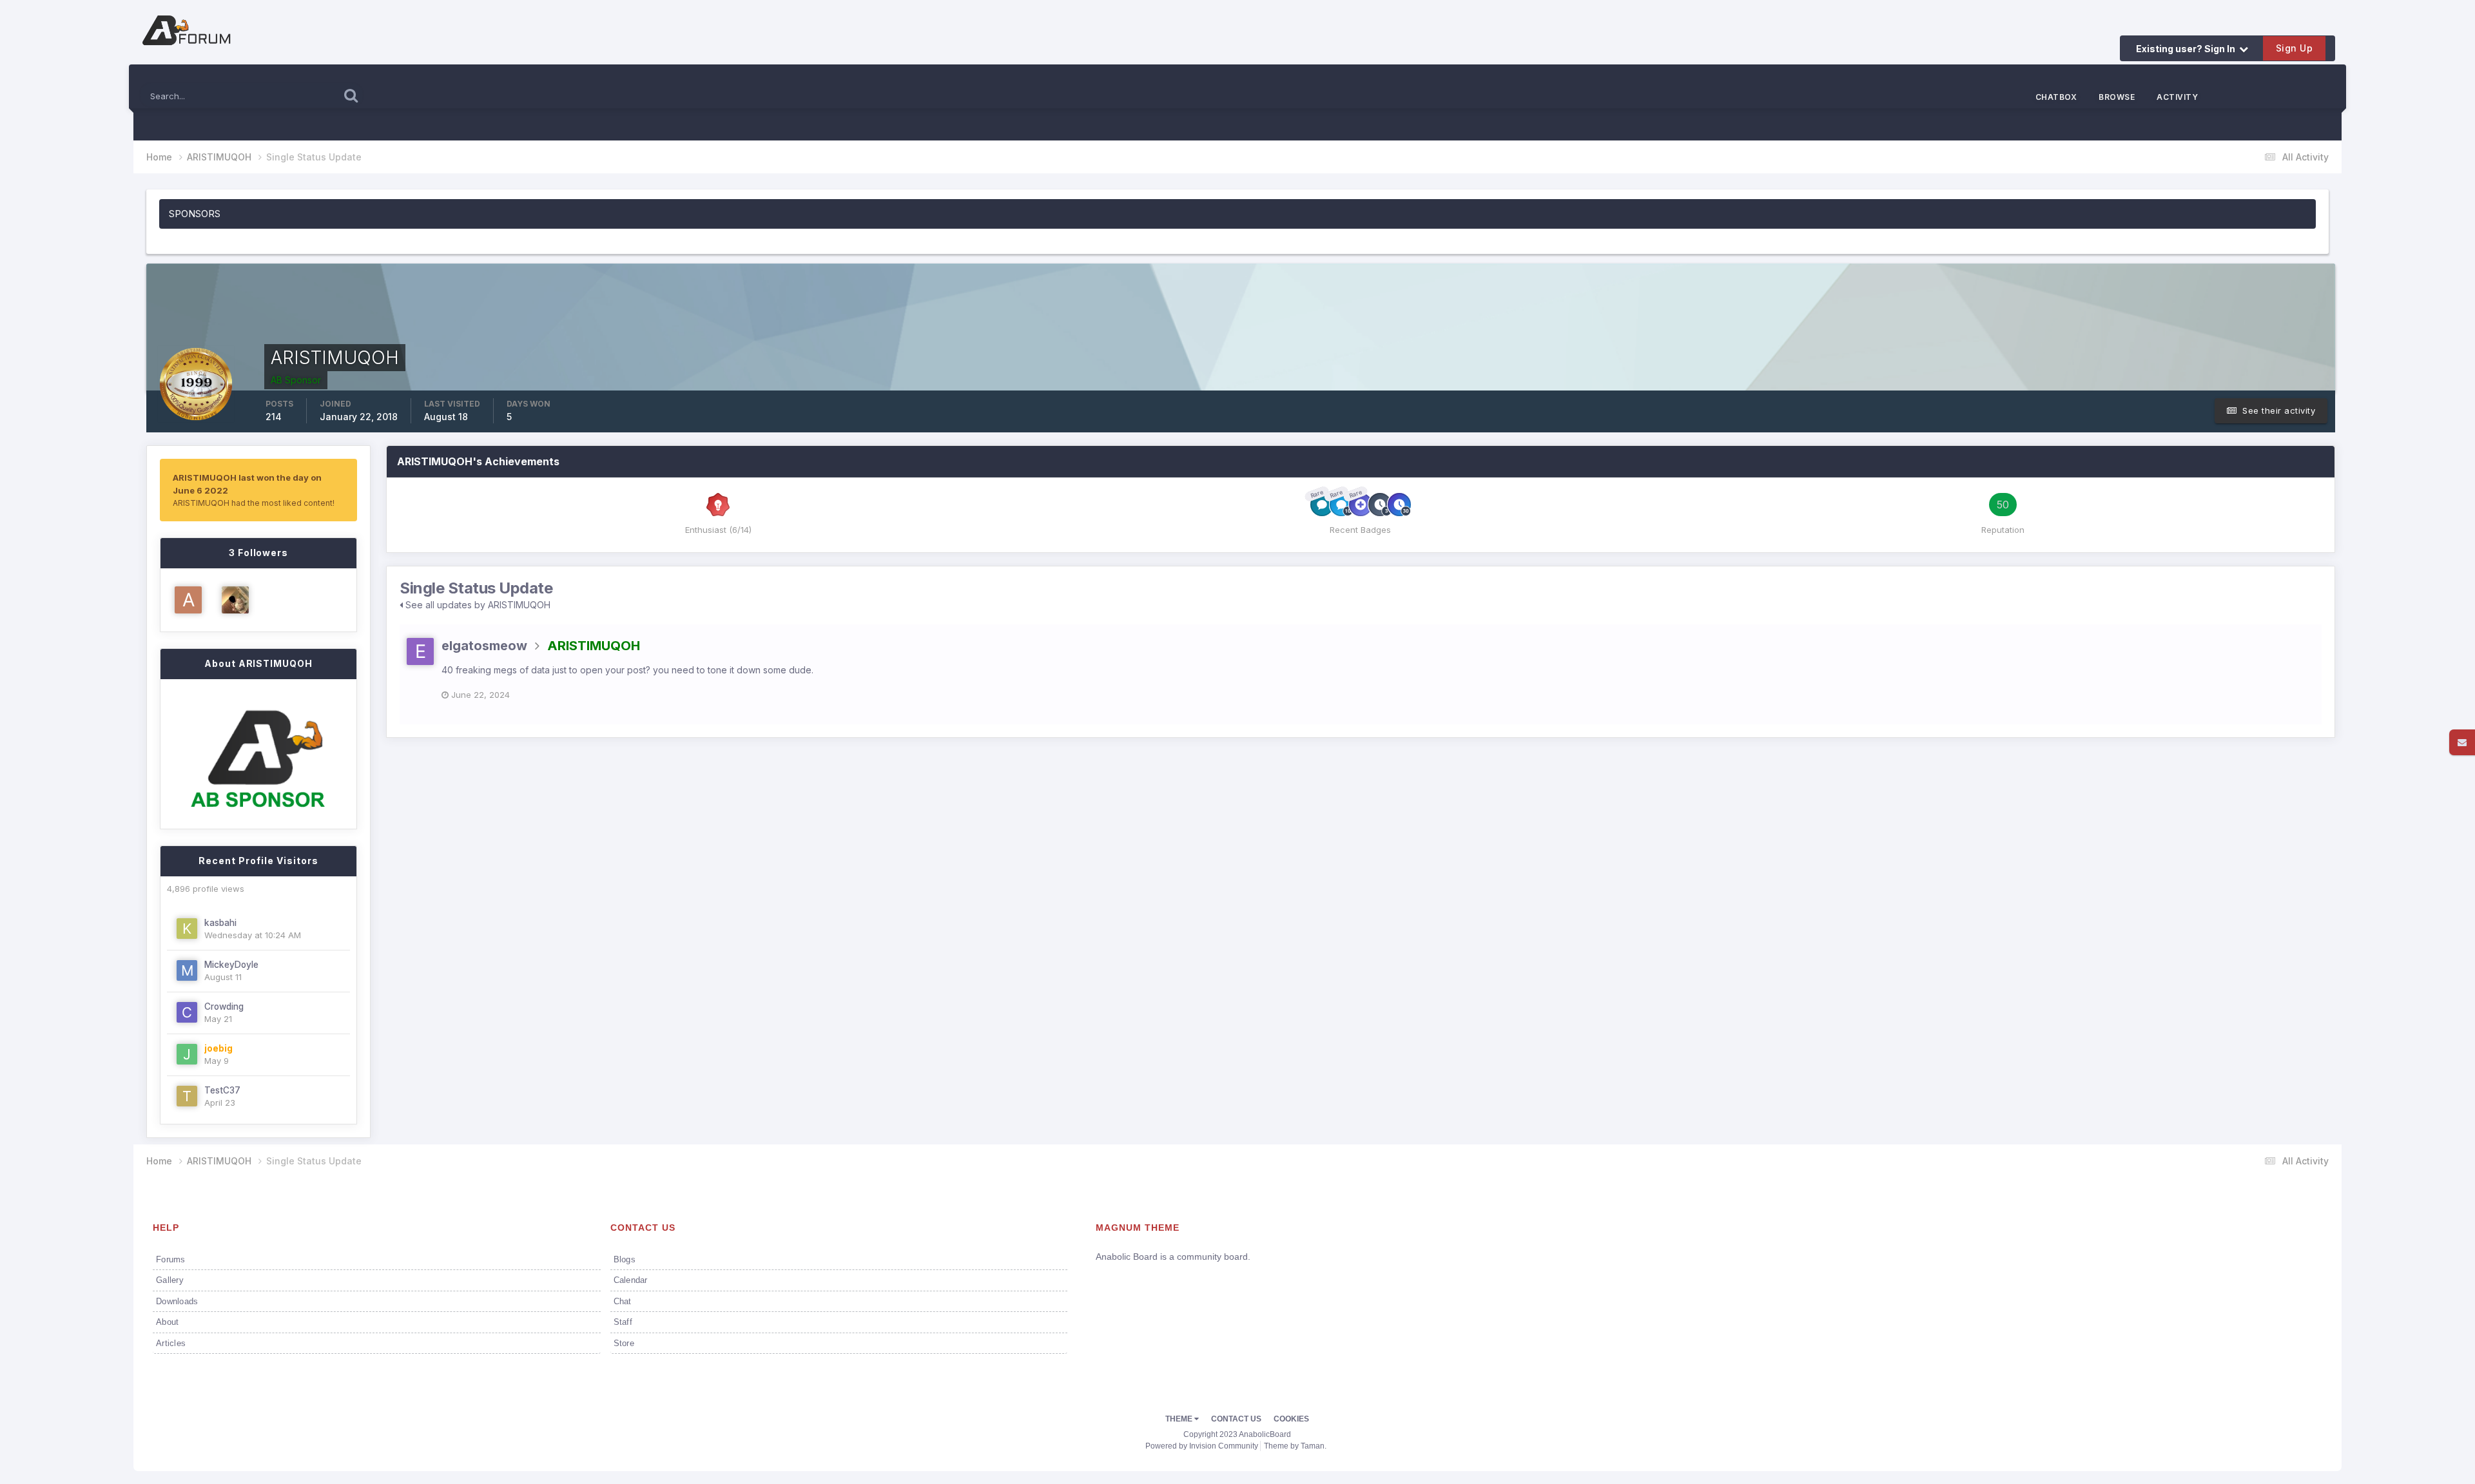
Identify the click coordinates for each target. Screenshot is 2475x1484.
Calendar (631, 1280)
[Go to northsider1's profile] (235, 600)
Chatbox (2056, 97)
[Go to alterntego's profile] (188, 600)
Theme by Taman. (1295, 1446)
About (167, 1322)
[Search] (351, 95)
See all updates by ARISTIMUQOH (477, 605)
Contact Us (1236, 1419)
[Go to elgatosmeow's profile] (420, 651)
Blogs (625, 1259)
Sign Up (2295, 48)
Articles (171, 1343)
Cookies (1291, 1419)
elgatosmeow (484, 646)
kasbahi (220, 923)
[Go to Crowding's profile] (187, 1012)
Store (624, 1343)
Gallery (170, 1280)
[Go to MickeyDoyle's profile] (187, 970)
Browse (2117, 97)
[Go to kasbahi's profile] (187, 929)
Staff (623, 1322)
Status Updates (292, 94)
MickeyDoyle (231, 965)
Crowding (224, 1007)
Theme (1180, 1419)
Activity (2177, 97)
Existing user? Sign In (2188, 49)
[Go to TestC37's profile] (187, 1096)
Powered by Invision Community (1202, 1446)
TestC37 (222, 1090)
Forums (171, 1259)
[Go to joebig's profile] (187, 1054)
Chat (623, 1301)
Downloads (177, 1301)
